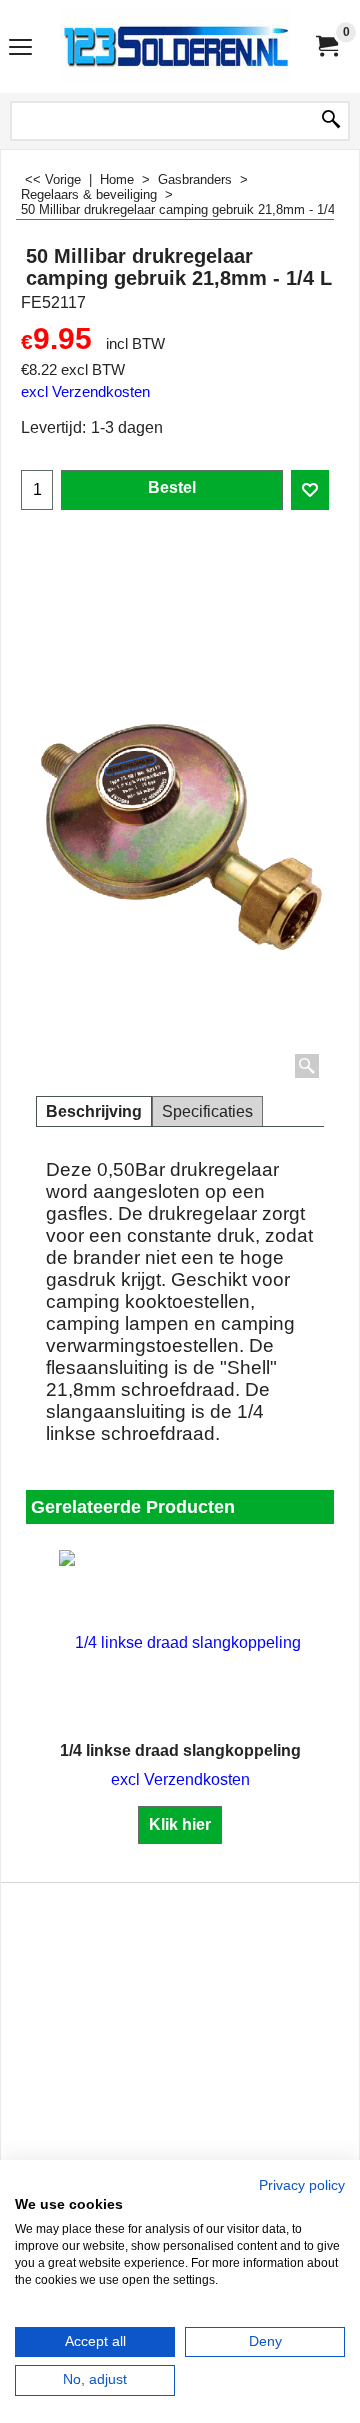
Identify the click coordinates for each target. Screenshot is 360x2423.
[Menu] (20, 48)
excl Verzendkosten (85, 392)
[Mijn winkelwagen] (326, 46)
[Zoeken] (331, 121)
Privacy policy (302, 2185)
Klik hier (180, 1824)
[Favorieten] (310, 490)
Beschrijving (94, 1111)
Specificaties (207, 1111)
